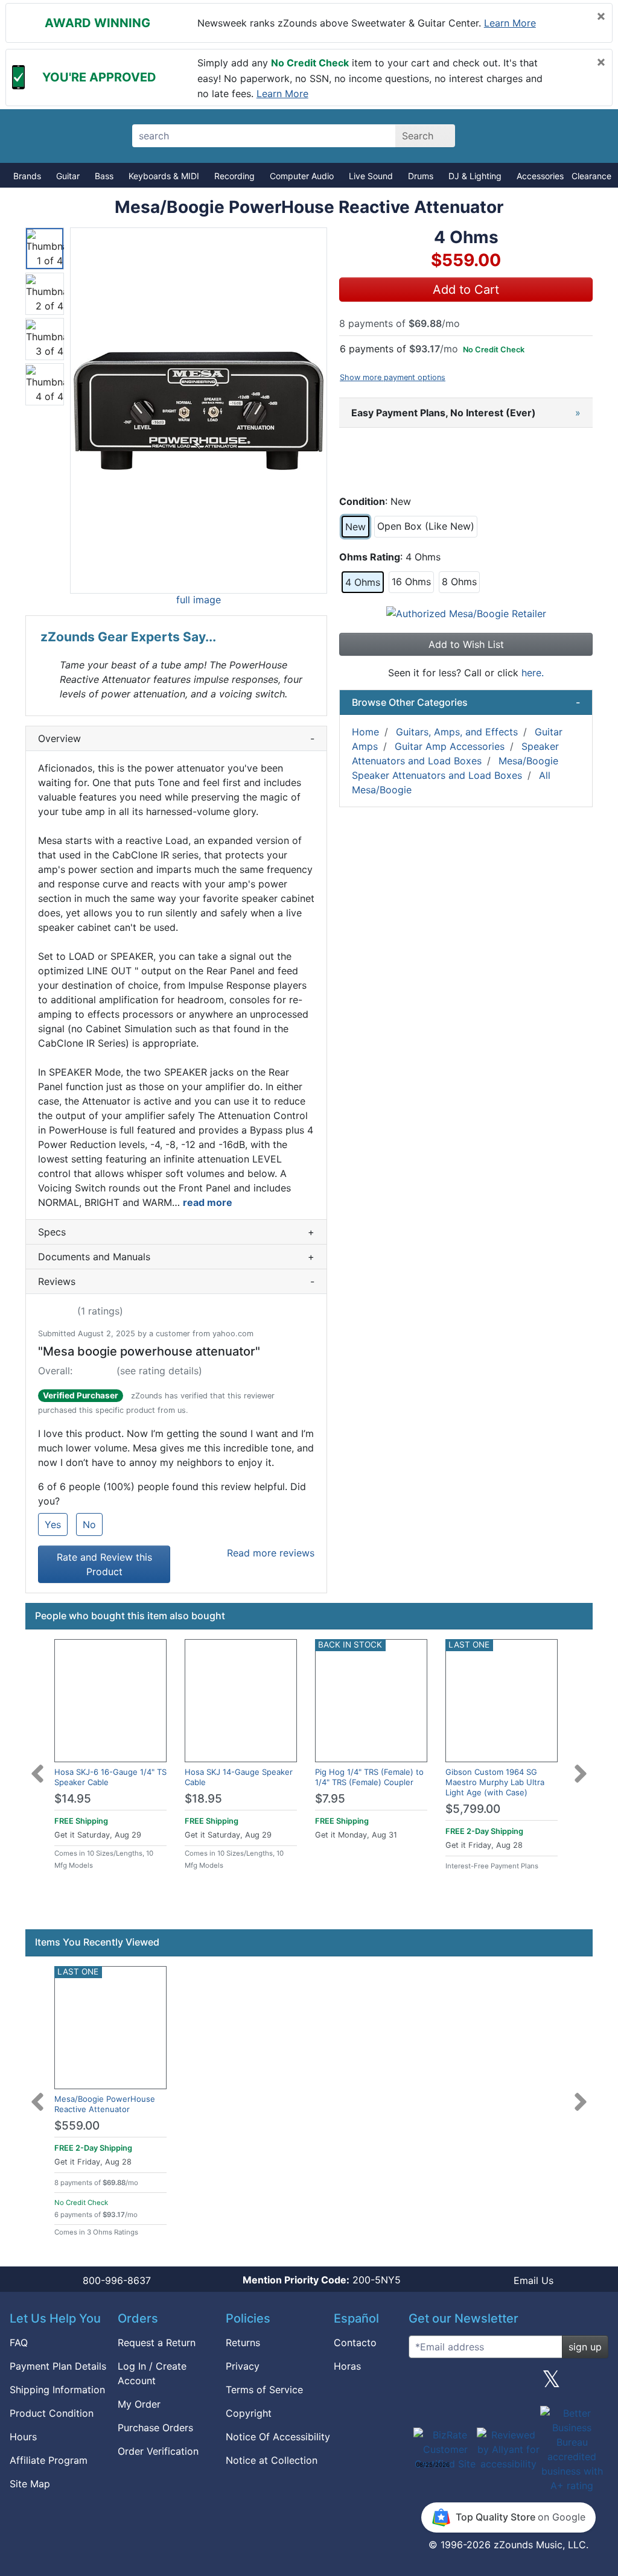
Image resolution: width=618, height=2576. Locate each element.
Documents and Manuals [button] (176, 1257)
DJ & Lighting (475, 176)
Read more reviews (271, 1553)
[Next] (581, 1766)
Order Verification (158, 2451)
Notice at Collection (272, 2460)
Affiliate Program (49, 2460)
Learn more (510, 23)
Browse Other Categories (466, 702)
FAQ (19, 2343)
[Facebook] (465, 2384)
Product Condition (52, 2413)
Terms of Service (264, 2390)
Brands (27, 176)
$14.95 (73, 1799)
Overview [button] (176, 738)
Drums (421, 176)
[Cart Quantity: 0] (501, 136)
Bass (104, 176)
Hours (23, 2437)
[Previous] (37, 1766)
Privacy (243, 2366)
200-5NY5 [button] (322, 2280)
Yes (53, 1524)
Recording (234, 176)
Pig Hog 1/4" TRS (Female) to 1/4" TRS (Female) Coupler (369, 1777)
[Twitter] (551, 2384)
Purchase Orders (155, 2428)
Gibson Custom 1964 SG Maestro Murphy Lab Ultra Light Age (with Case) (495, 1782)
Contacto (355, 2343)
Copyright (249, 2413)
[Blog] (422, 2384)
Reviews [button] (176, 1281)
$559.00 (77, 2126)
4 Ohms (363, 582)
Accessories (540, 176)
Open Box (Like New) (426, 526)
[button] (199, 411)
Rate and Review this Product (104, 1564)
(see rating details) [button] (159, 1371)
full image (199, 600)
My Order (139, 2404)
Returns (243, 2343)
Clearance (591, 176)
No (89, 1524)
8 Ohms (459, 582)
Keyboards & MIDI (164, 176)
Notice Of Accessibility (278, 2437)
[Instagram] (508, 2384)
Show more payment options (393, 377)
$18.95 (203, 1799)
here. (533, 673)
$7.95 (330, 1799)
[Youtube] (594, 2384)
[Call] (585, 136)
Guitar (68, 176)
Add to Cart (466, 290)
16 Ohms (411, 582)
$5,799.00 (473, 1809)
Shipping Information (57, 2390)
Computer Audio (302, 176)
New (355, 527)
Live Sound (371, 176)
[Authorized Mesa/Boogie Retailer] (466, 612)
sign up (585, 2347)
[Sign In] (543, 136)
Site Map (30, 2484)
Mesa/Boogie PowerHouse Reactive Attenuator (105, 2104)
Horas (347, 2366)
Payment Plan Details (58, 2366)
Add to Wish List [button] (466, 644)
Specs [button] (176, 1232)
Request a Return (157, 2343)
